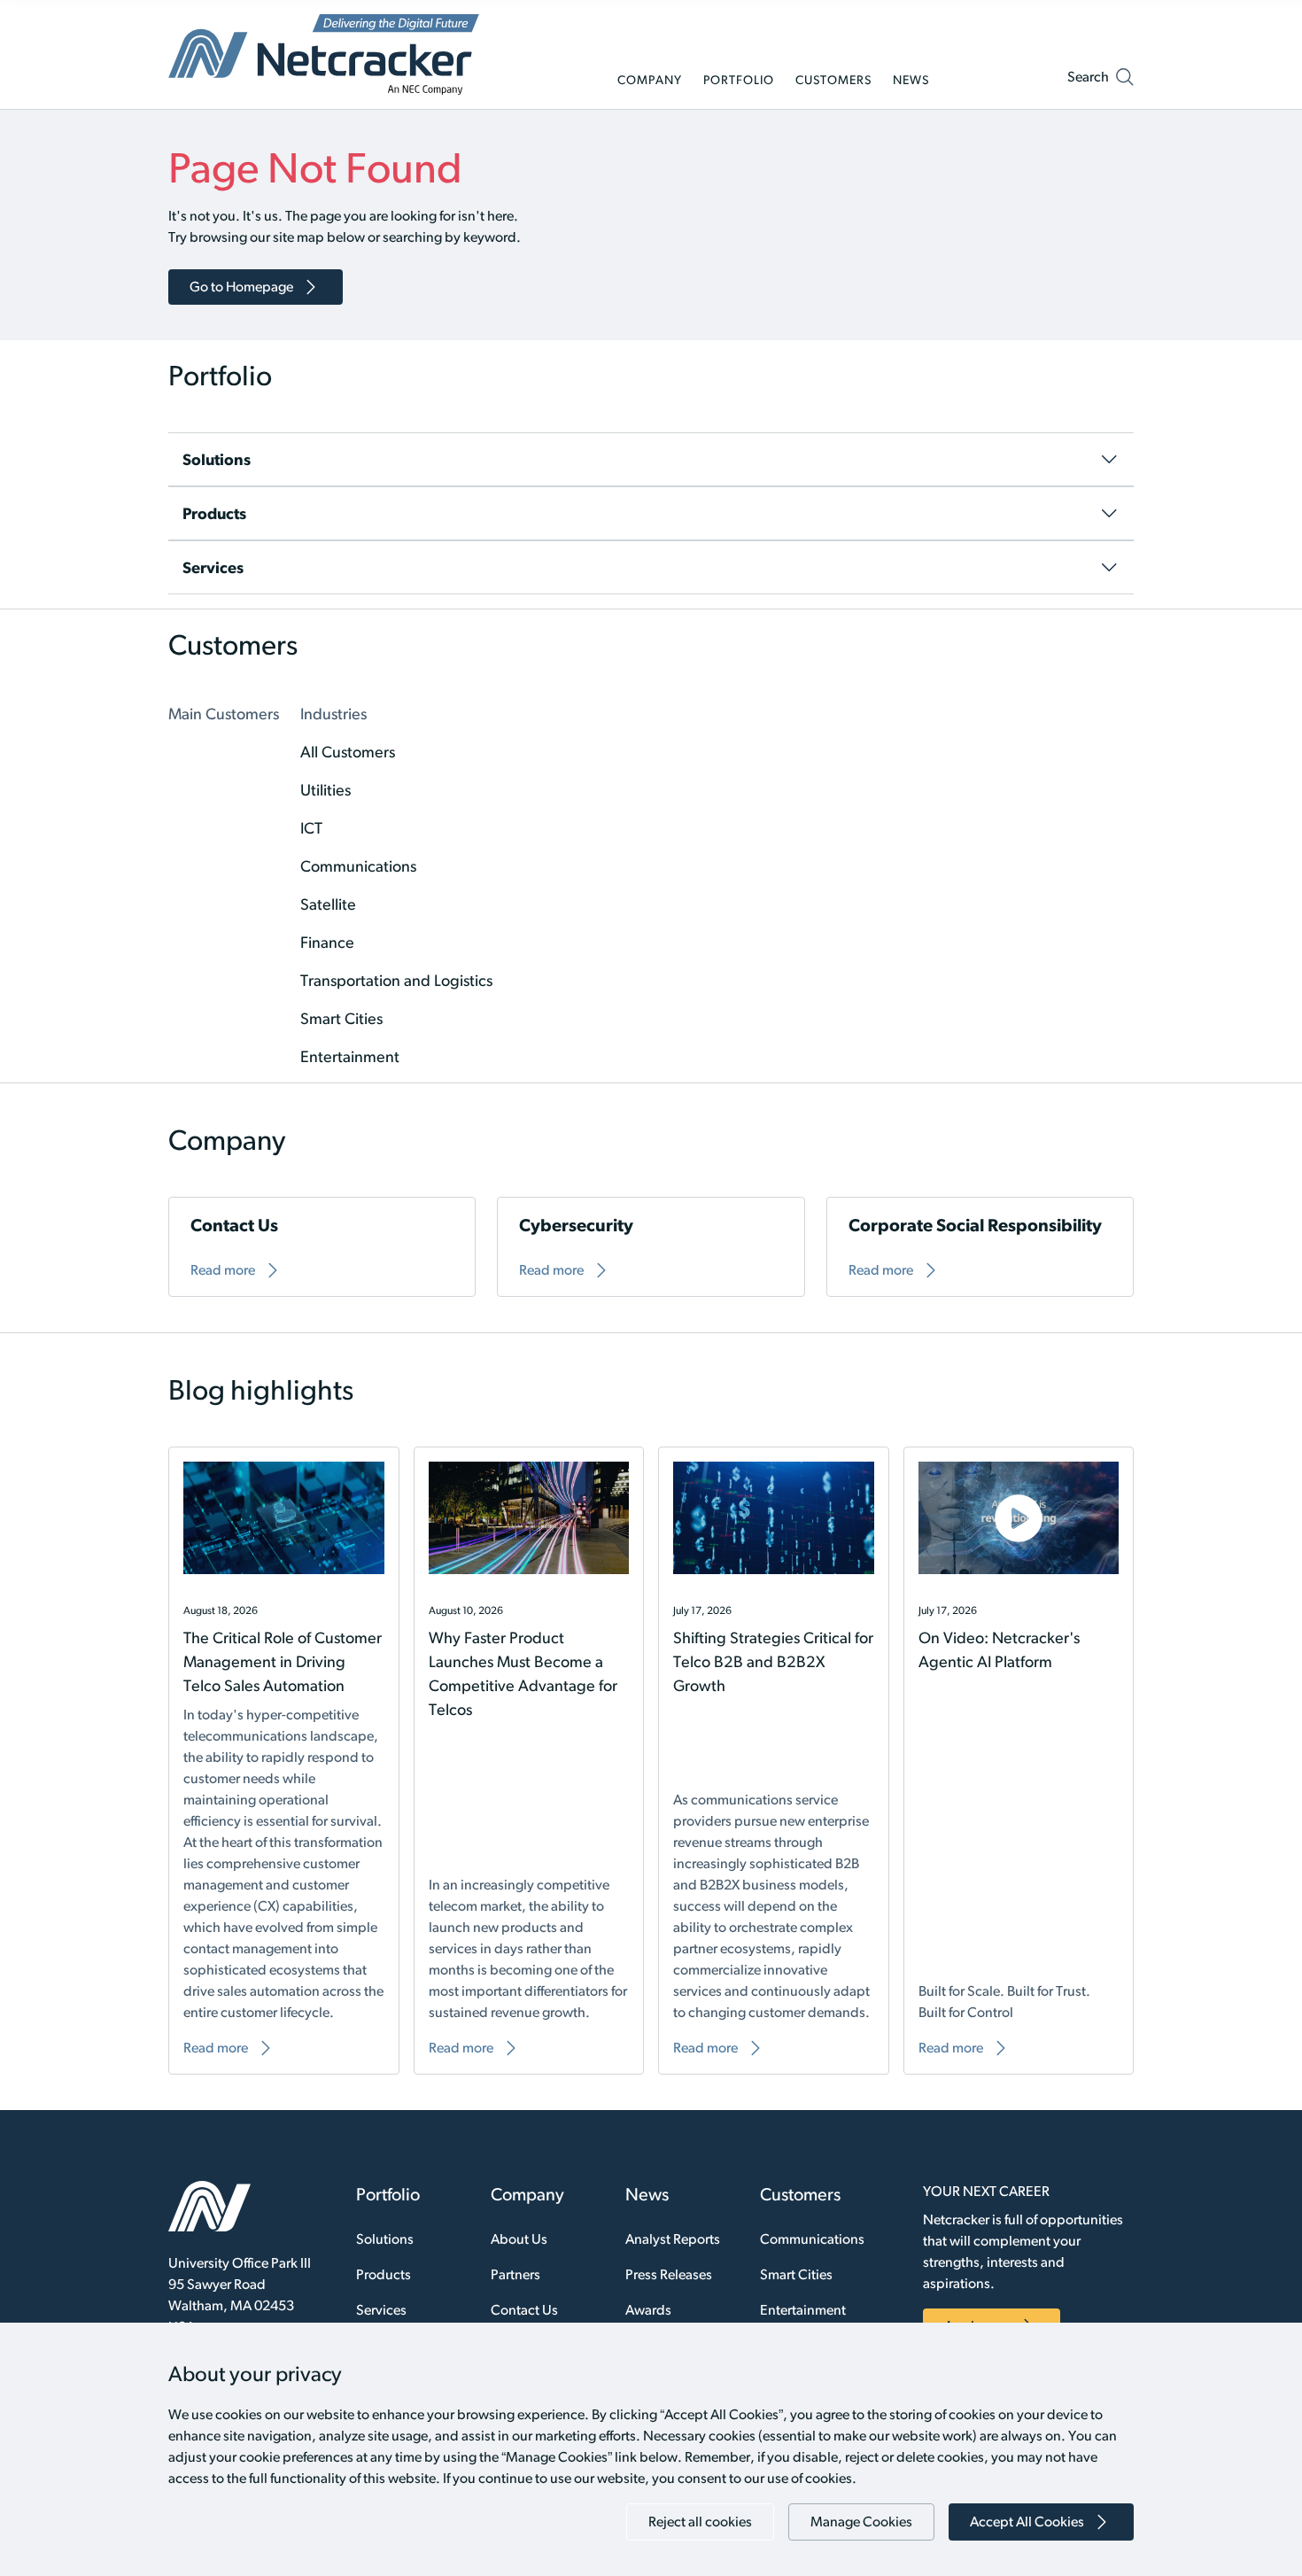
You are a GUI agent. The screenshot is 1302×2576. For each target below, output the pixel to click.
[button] (1100, 81)
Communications (812, 2239)
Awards (648, 2310)
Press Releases (669, 2274)
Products (384, 2274)
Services (381, 2310)
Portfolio (388, 2194)
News (647, 2194)
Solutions (385, 2239)
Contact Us (524, 2310)
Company (527, 2194)
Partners (515, 2274)
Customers (800, 2194)
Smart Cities (796, 2274)
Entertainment (803, 2310)
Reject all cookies (700, 2522)
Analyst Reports (673, 2239)
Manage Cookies (861, 2522)
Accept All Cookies (1027, 2522)
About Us (519, 2239)
